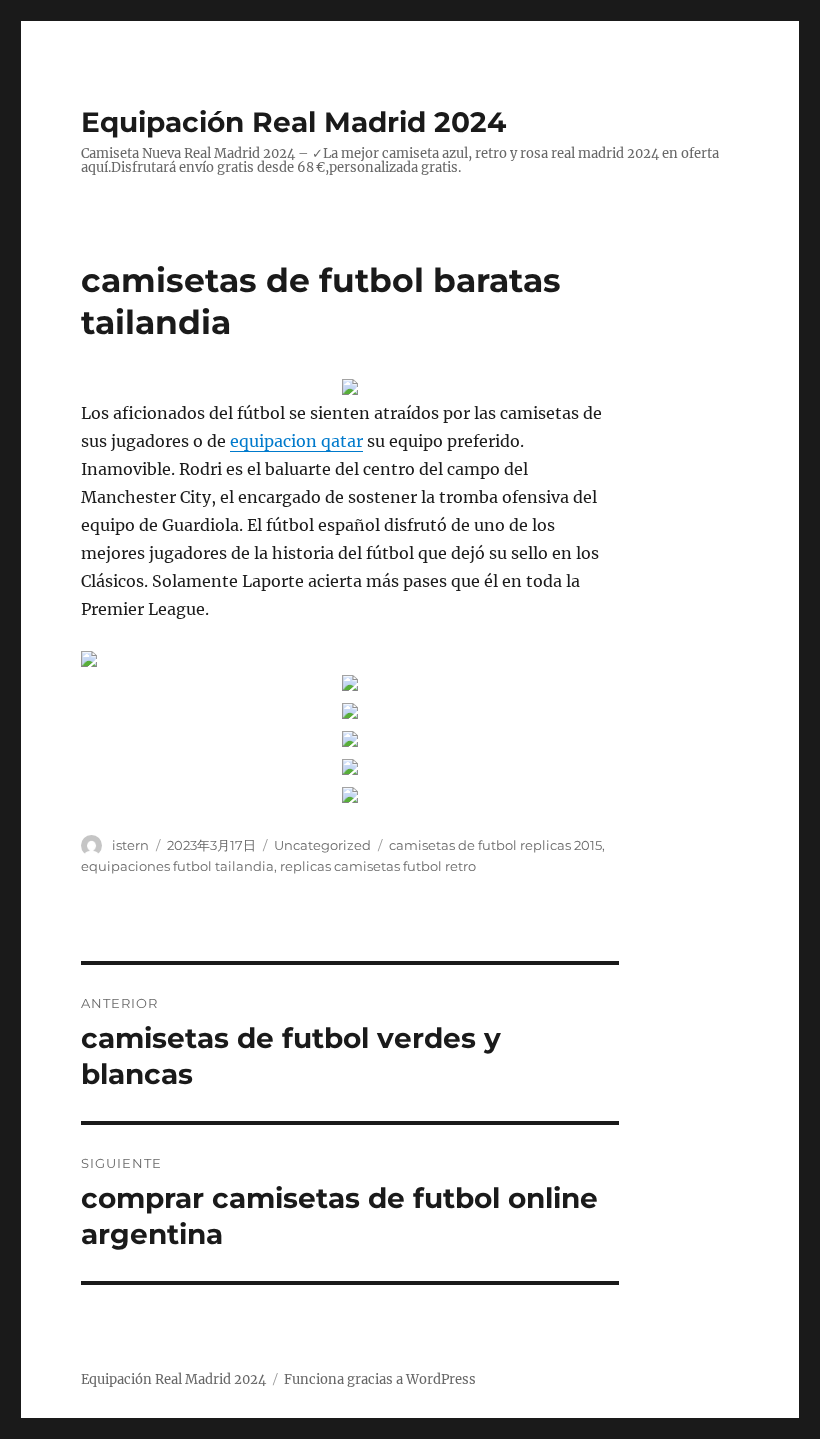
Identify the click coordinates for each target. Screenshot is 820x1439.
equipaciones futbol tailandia (177, 866)
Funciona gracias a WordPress (380, 1379)
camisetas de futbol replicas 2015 (495, 845)
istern (130, 845)
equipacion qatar (296, 441)
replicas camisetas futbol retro (378, 866)
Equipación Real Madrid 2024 (293, 122)
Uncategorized (322, 845)
